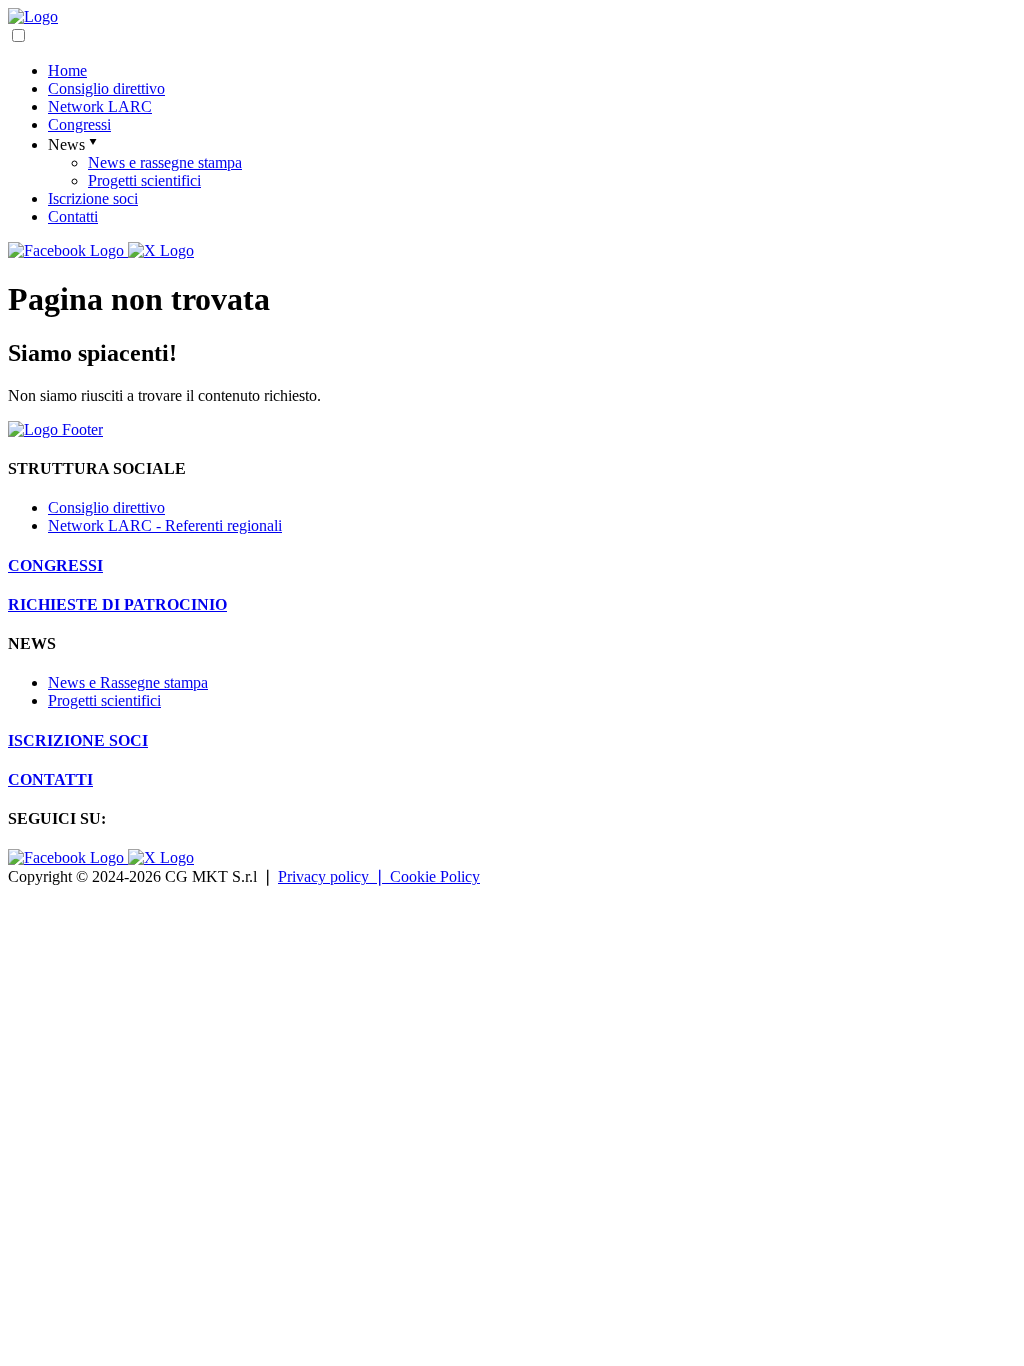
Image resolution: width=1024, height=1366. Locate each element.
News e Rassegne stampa (128, 682)
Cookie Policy (435, 876)
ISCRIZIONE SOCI (78, 740)
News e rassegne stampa (165, 162)
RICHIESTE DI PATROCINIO (117, 604)
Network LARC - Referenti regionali (165, 525)
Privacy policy (332, 876)
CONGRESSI (55, 565)
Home (67, 70)
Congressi (79, 124)
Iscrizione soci (93, 198)
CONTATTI (50, 779)
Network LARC (100, 106)
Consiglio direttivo (106, 88)
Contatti (73, 216)
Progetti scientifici (144, 180)
